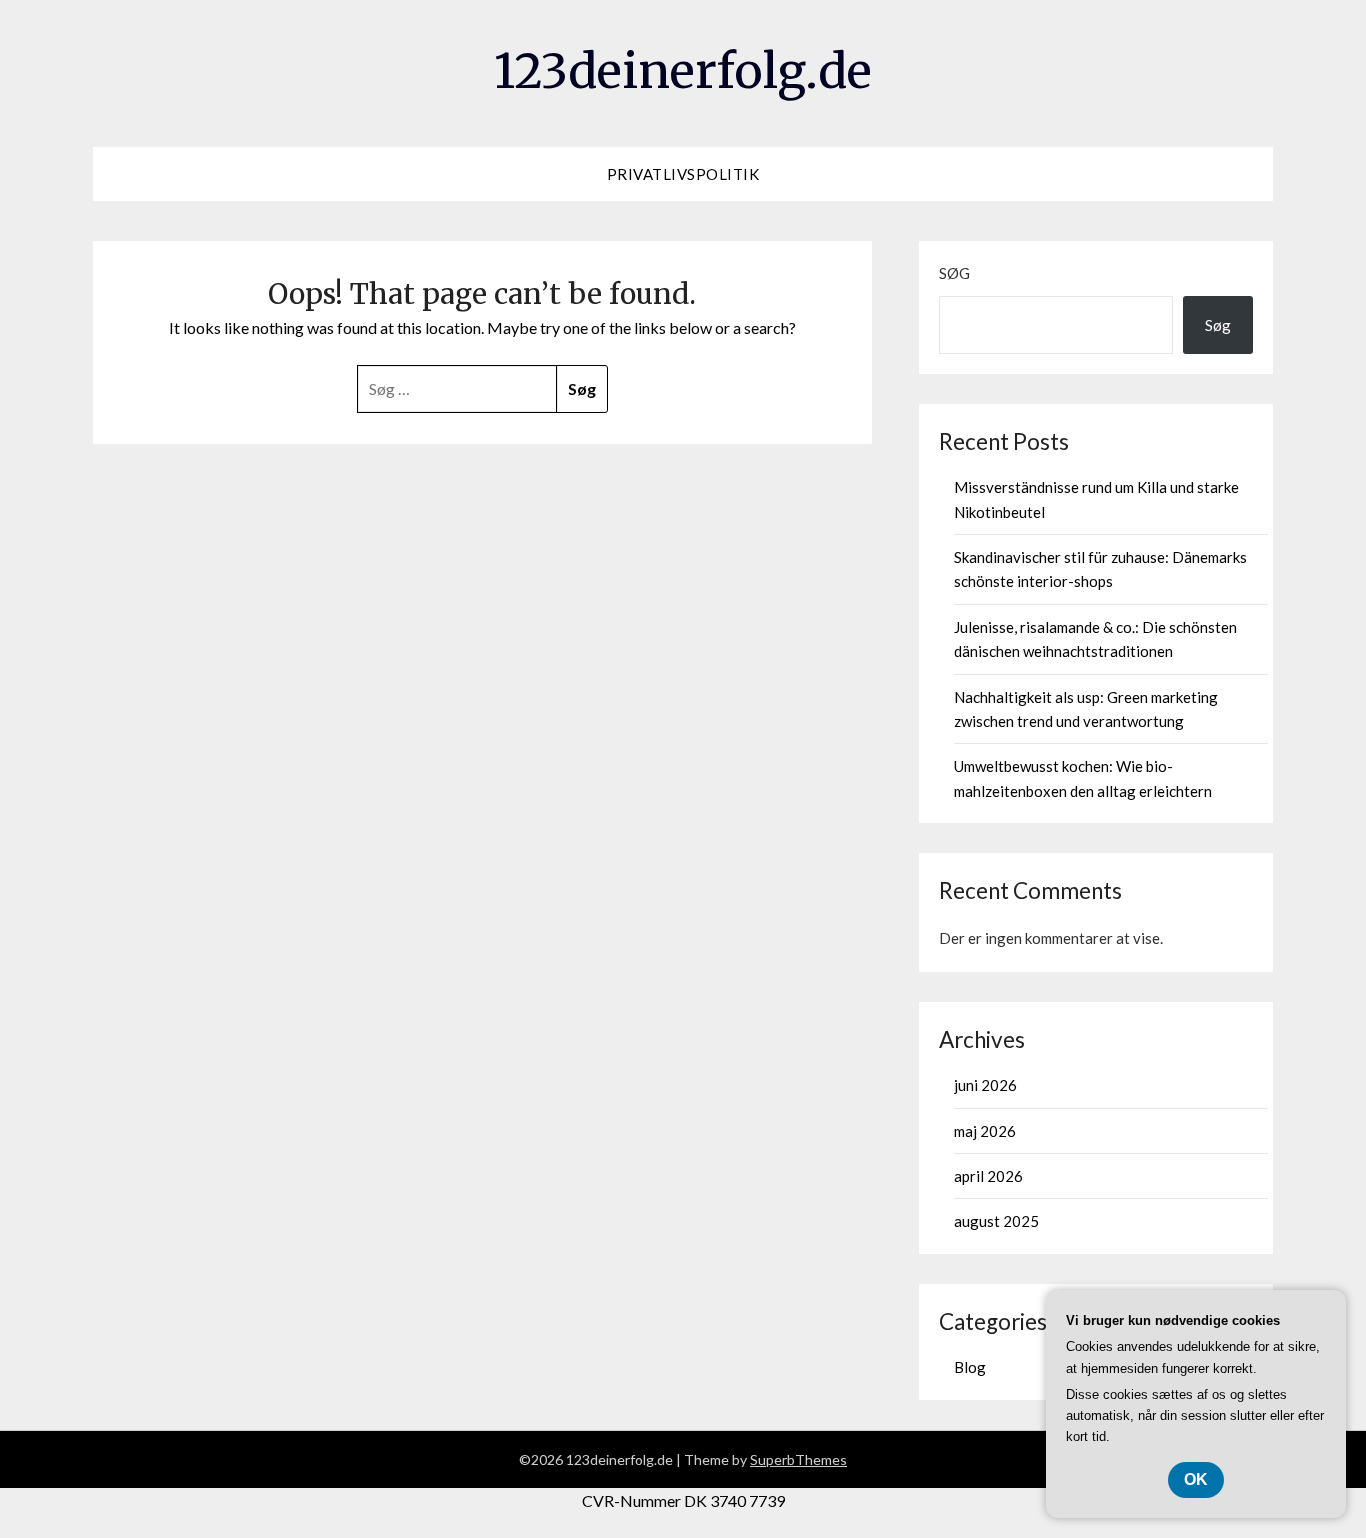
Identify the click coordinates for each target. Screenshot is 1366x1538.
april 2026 (988, 1176)
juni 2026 (985, 1085)
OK (1196, 1479)
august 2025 (996, 1221)
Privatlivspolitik (683, 174)
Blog (970, 1367)
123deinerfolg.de (683, 71)
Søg (954, 273)
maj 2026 (985, 1131)
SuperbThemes (798, 1459)
